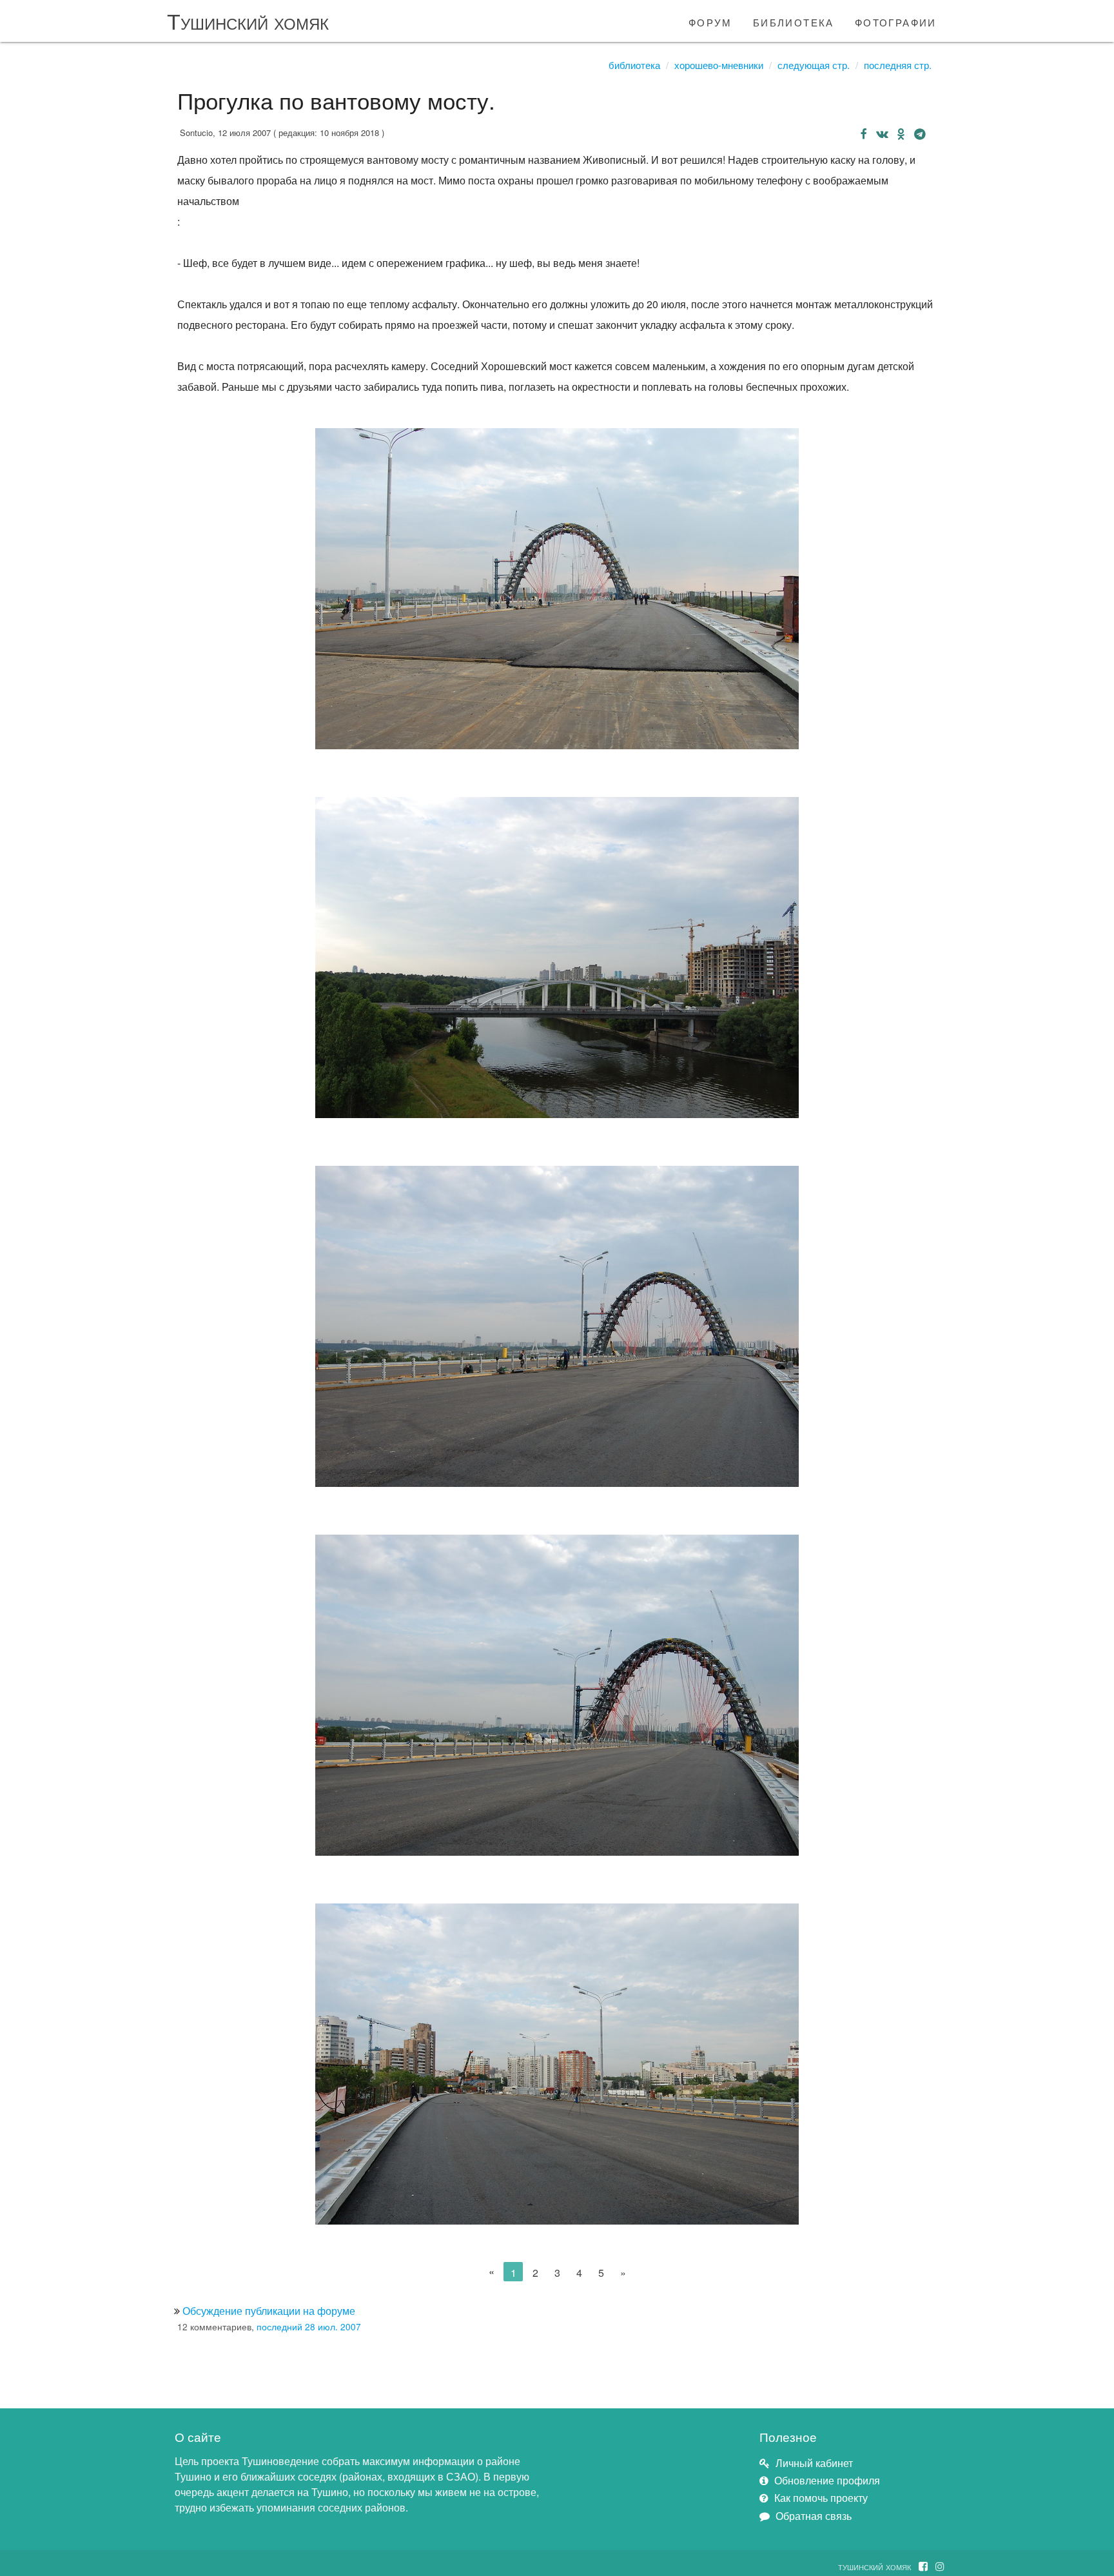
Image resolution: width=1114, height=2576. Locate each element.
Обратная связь (814, 2516)
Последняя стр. (898, 65)
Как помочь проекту (821, 2498)
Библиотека (634, 65)
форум (710, 21)
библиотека (794, 21)
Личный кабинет (814, 2463)
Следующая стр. (814, 65)
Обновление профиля (827, 2480)
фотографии (896, 21)
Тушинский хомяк (248, 20)
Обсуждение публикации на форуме (269, 2311)
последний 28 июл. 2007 (309, 2326)
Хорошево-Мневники (719, 65)
